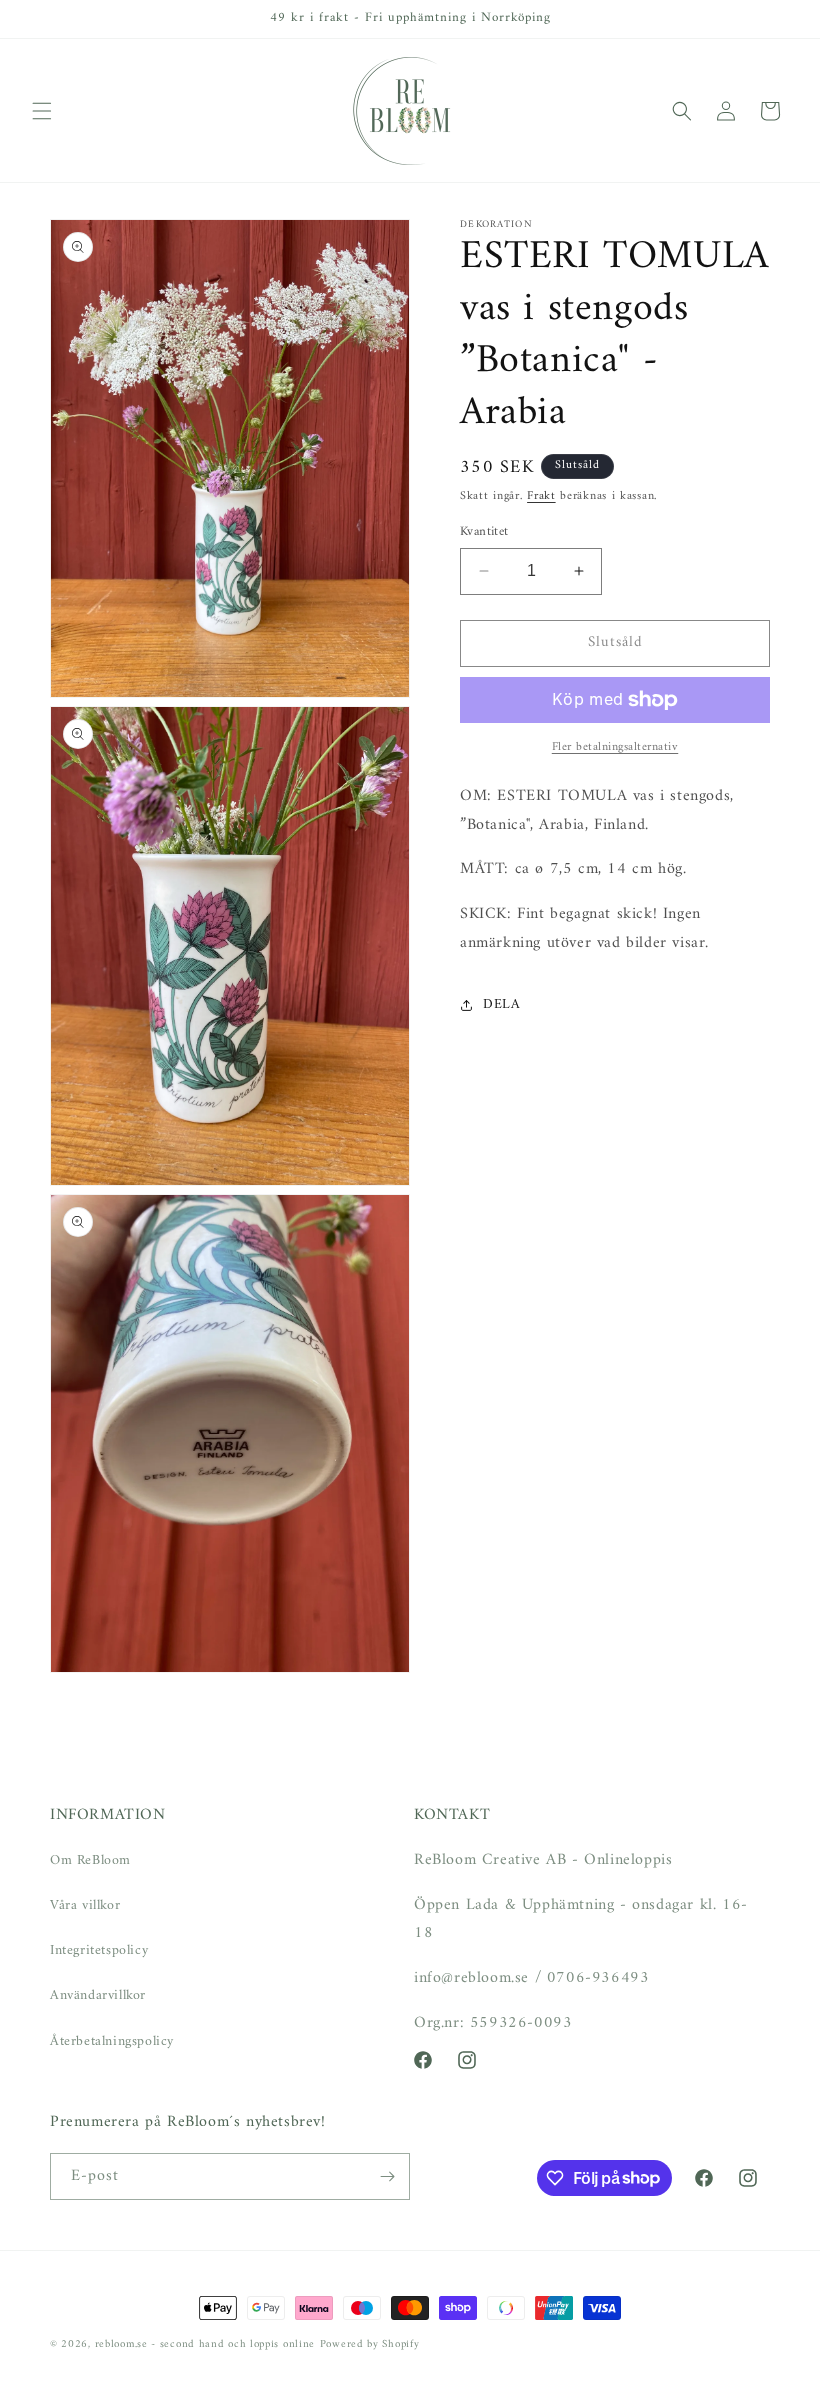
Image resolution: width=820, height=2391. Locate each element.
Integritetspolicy (99, 1950)
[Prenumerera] (387, 2176)
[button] (42, 111)
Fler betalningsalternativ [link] (615, 748)
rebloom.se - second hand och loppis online (205, 2344)
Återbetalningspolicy (112, 2041)
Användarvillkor (98, 1995)
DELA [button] (501, 1004)
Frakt (541, 496)
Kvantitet (484, 532)
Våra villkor (85, 1905)
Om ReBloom (90, 1860)
